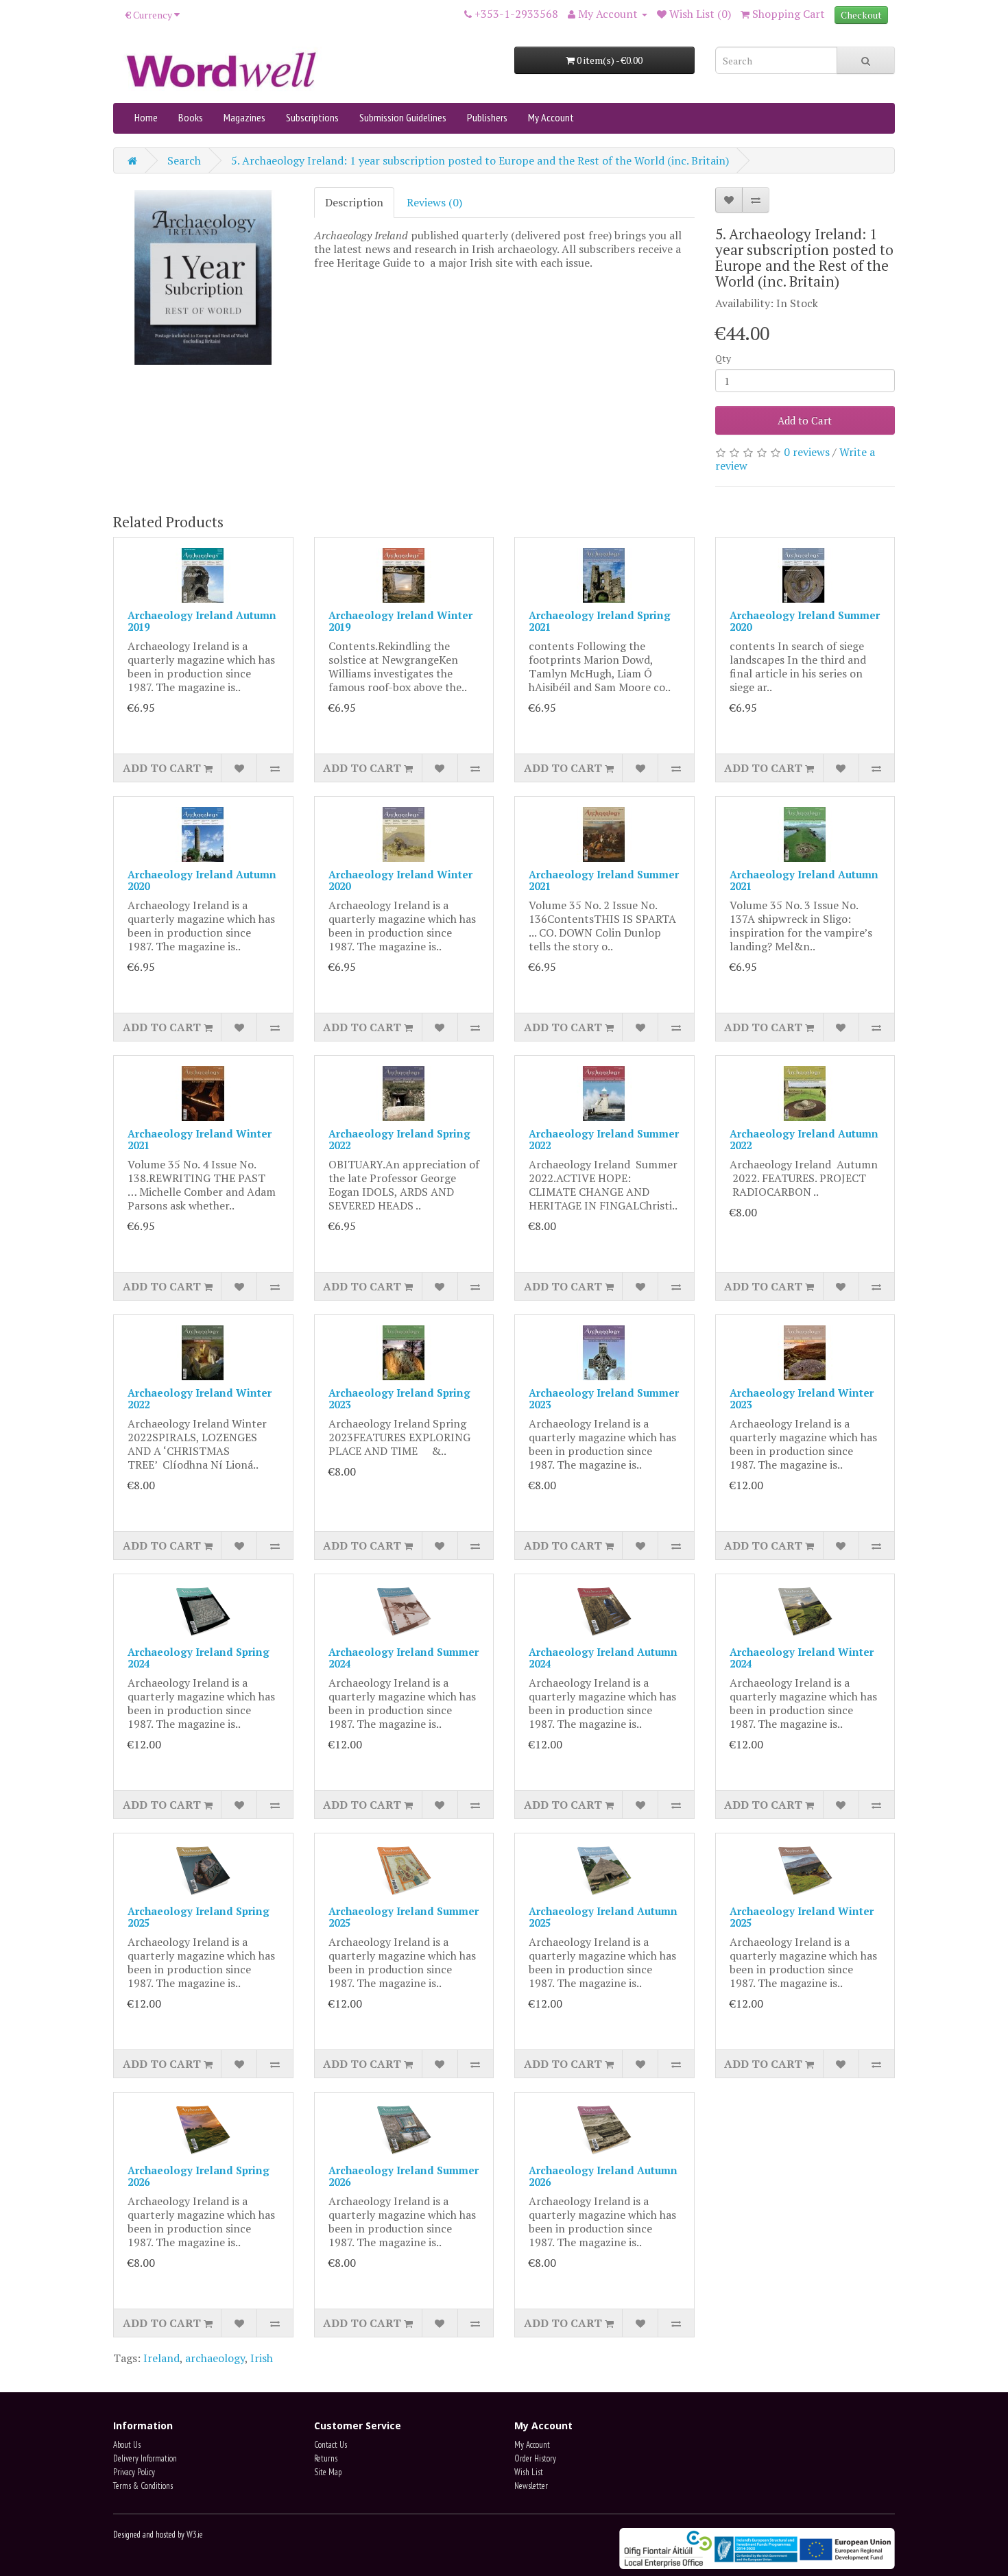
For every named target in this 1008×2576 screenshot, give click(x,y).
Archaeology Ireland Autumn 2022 (804, 1139)
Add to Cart (805, 420)
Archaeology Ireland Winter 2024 (802, 1658)
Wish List (529, 2472)
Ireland (161, 2358)
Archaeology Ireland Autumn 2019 (202, 621)
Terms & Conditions (143, 2486)
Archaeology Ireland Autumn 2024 (603, 1658)
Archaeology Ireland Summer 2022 (604, 1139)
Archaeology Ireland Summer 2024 (404, 1658)
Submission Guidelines (403, 117)
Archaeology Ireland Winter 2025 (802, 1917)
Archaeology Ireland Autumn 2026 (603, 2176)
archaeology (215, 2358)
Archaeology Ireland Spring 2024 (199, 1658)
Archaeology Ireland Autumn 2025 (603, 1917)
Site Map (328, 2472)
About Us (127, 2445)
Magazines (244, 117)
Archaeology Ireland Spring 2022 (399, 1139)
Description (354, 202)
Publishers (487, 117)
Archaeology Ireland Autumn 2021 (804, 880)
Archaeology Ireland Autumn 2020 (202, 880)
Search (184, 160)
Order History (535, 2458)
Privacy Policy (134, 2472)
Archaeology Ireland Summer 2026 (404, 2176)
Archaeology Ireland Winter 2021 (200, 1139)
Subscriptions (312, 117)
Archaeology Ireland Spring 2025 (199, 1917)
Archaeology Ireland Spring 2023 (399, 1398)
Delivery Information (145, 2458)
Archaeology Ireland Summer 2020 (805, 621)
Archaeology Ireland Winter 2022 (200, 1398)
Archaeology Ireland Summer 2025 (404, 1917)
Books (191, 117)
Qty (723, 358)
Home (146, 117)
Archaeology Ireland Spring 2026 (199, 2176)
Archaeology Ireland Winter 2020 (400, 880)
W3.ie (195, 2535)
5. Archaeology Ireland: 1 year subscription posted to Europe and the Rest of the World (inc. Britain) (480, 160)
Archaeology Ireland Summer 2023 (604, 1398)
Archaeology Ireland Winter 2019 (400, 621)
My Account (551, 117)
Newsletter (531, 2486)
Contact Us (331, 2445)
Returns (326, 2458)
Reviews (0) (434, 202)
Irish (262, 2358)
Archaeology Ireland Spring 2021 (600, 621)
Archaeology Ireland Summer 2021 (604, 880)
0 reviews (807, 452)
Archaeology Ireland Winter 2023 (802, 1398)
